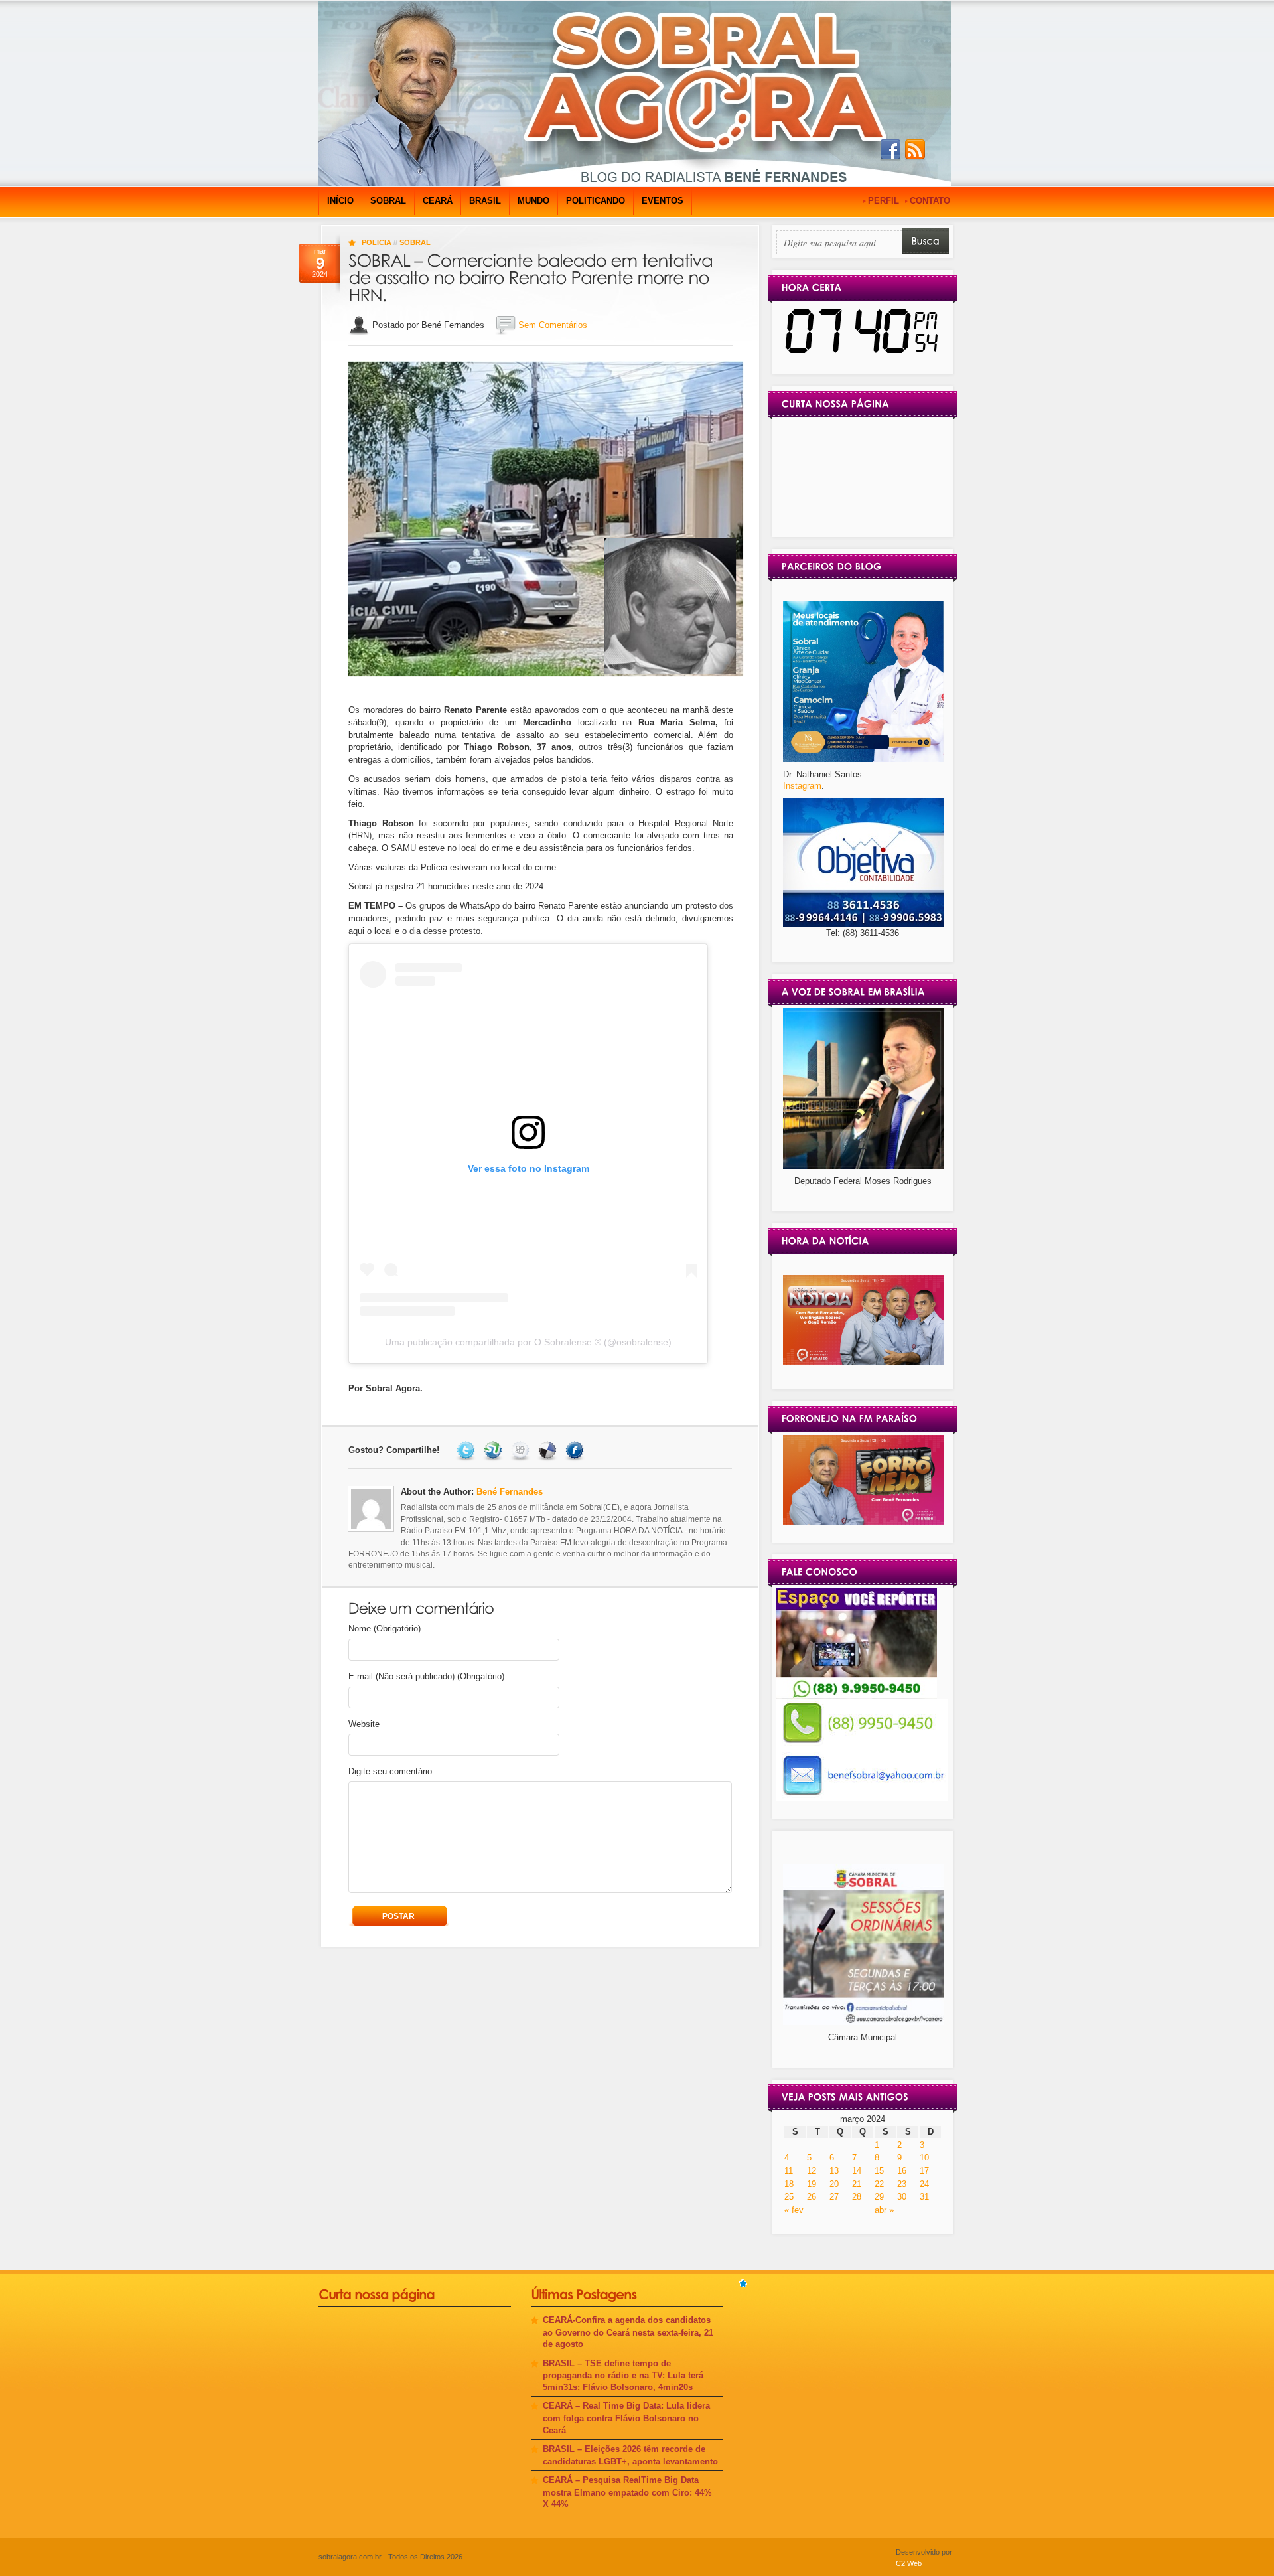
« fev (794, 2210)
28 (857, 2197)
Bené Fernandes (510, 1492)
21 (857, 2184)
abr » (884, 2210)
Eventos (663, 201)
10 (924, 2158)
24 (924, 2184)
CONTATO (930, 201)
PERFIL (884, 201)
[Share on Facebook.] (576, 1450)
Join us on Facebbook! (890, 150)
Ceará (438, 201)
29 (879, 2197)
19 (812, 2184)
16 (902, 2171)
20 (834, 2184)
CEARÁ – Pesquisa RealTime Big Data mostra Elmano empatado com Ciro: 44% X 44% (627, 2492)
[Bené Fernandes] (863, 1362)
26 (812, 2197)
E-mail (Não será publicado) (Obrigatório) (426, 1676)
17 (924, 2171)
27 (834, 2197)
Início (340, 201)
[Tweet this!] (467, 1450)
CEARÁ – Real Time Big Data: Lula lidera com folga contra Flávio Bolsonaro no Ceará (626, 2418)
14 (857, 2171)
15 (879, 2171)
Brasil (485, 201)
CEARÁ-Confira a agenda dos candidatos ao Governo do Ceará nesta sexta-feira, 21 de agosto (628, 2332)
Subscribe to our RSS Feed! (915, 150)
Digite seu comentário (390, 1771)
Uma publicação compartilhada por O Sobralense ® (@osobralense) (528, 1342)
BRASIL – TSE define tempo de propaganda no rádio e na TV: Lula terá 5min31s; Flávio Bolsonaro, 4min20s (623, 2375)
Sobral (388, 201)
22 (879, 2184)
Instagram (802, 786)
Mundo (533, 201)
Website (364, 1724)
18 (789, 2184)
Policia (377, 242)
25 (789, 2197)
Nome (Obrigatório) (385, 1629)
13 (834, 2171)
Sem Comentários (553, 325)
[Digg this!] (522, 1450)
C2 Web (909, 2563)
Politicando (596, 201)
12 (812, 2171)
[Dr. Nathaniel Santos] (863, 759)
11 (789, 2171)
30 (902, 2197)
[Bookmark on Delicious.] (549, 1450)
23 (902, 2184)
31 (924, 2197)
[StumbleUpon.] (495, 1450)
